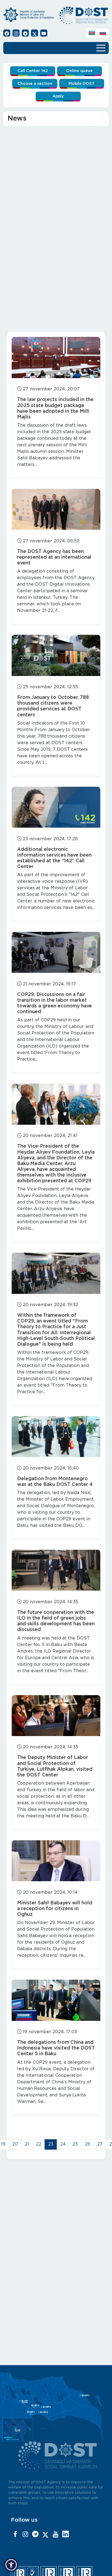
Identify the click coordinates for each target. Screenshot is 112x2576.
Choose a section (35, 84)
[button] (11, 2565)
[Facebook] (15, 2535)
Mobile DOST (82, 84)
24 (63, 2144)
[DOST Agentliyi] (66, 2535)
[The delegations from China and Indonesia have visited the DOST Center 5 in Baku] (56, 2000)
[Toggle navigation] (101, 47)
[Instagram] (25, 2535)
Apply (58, 96)
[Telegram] (35, 2535)
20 (15, 2144)
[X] (45, 2535)
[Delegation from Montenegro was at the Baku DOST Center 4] (56, 1437)
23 (51, 2144)
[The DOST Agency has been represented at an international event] (56, 509)
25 (75, 2144)
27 (100, 2144)
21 (27, 2144)
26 (88, 2144)
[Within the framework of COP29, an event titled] (56, 1273)
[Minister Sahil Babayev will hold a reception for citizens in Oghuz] (56, 1861)
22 (39, 2144)
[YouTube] (55, 2535)
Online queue (79, 71)
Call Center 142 (33, 71)
